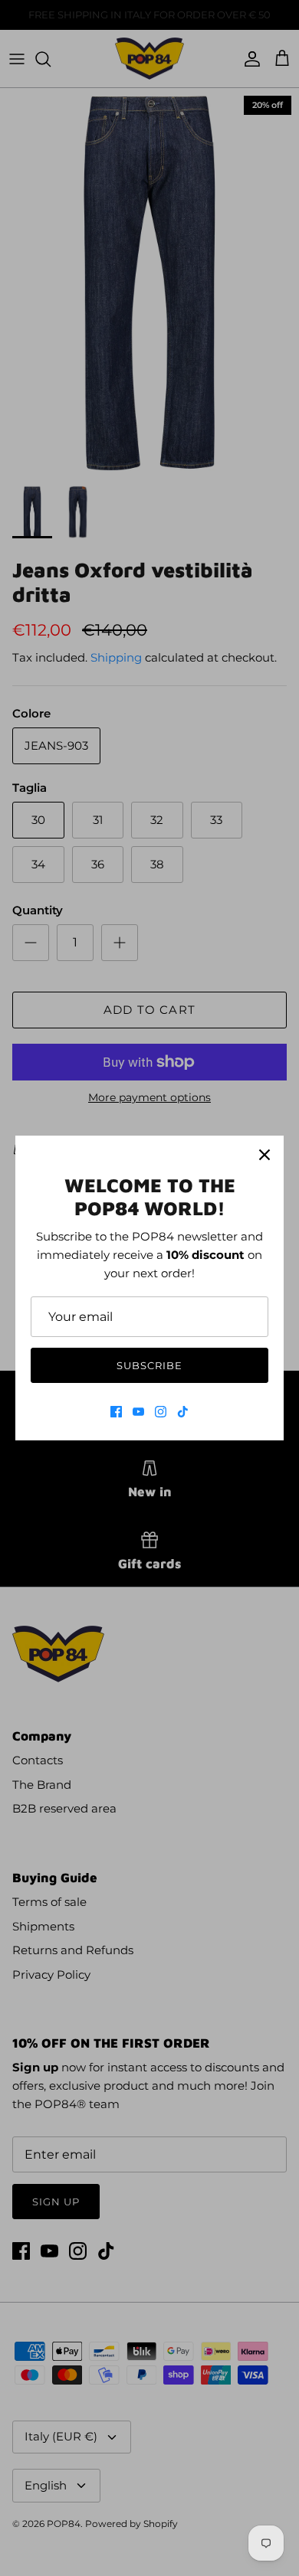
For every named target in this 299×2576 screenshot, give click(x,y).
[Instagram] (161, 1412)
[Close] (264, 1155)
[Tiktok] (183, 1412)
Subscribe (149, 1365)
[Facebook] (116, 1412)
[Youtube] (138, 1412)
